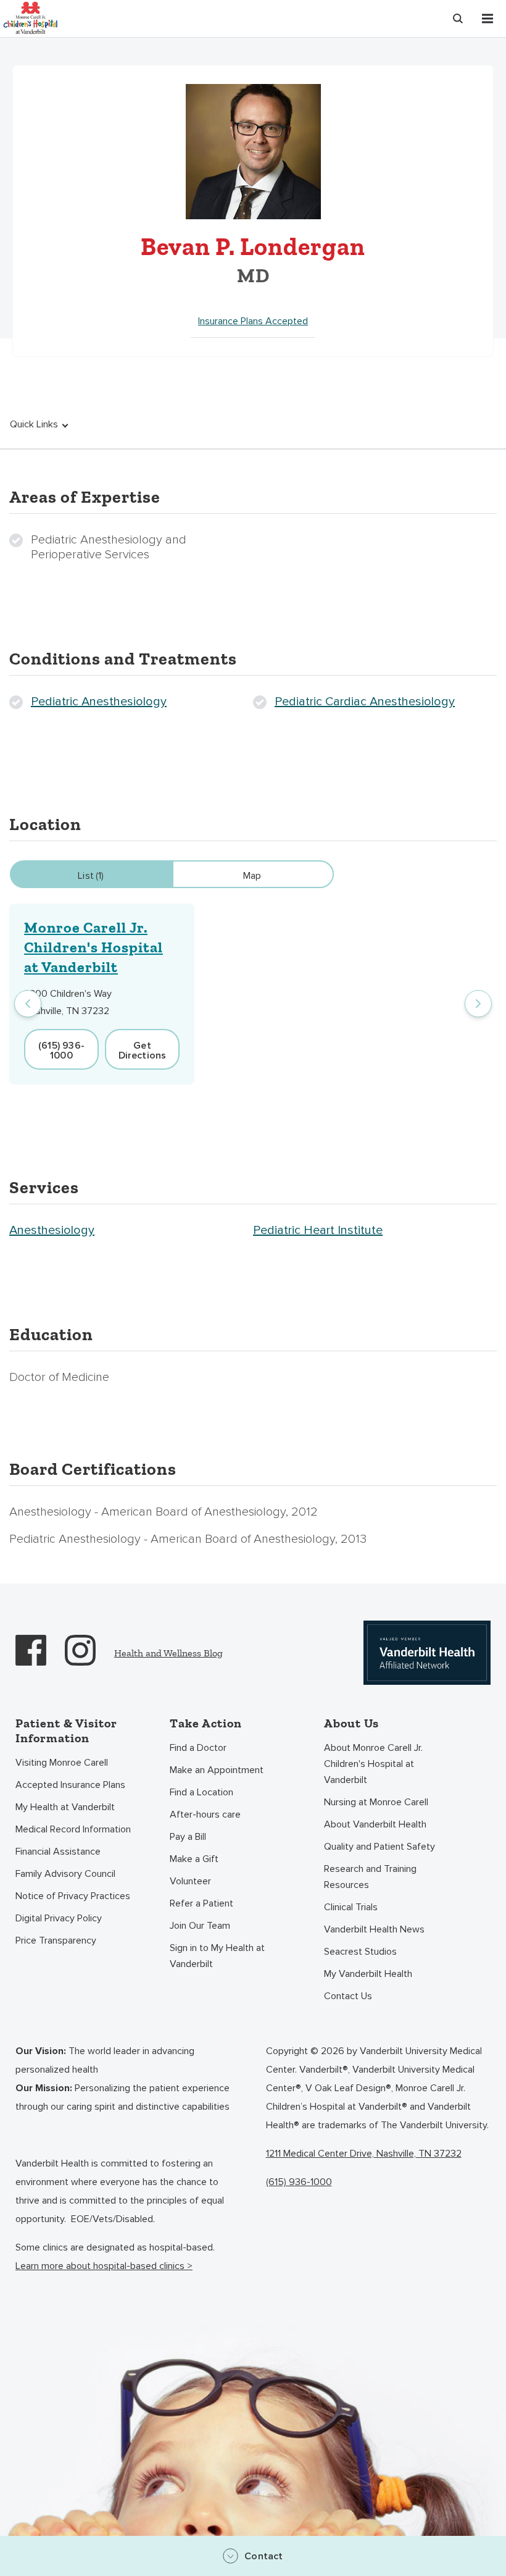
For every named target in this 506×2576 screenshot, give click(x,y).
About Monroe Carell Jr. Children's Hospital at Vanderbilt (373, 1764)
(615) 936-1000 (299, 2182)
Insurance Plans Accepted (253, 321)
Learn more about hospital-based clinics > (104, 2266)
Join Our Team (200, 1926)
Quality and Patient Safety (379, 1847)
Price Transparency (56, 1940)
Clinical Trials (351, 1907)
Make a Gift (194, 1859)
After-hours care (205, 1815)
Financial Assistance (58, 1852)
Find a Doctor (198, 1748)
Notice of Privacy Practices (73, 1896)
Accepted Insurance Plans (70, 1785)
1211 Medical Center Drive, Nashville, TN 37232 (364, 2154)
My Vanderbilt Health (368, 1974)
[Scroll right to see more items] (478, 1004)
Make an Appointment (217, 1770)
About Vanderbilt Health (375, 1824)
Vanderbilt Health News (374, 1929)
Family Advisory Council (65, 1874)
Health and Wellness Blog (168, 1653)
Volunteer (190, 1881)
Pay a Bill (188, 1837)
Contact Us (348, 1996)
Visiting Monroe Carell (62, 1763)
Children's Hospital (30, 17)
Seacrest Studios (360, 1952)
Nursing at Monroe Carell (376, 1802)
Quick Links (34, 424)
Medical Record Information (73, 1829)
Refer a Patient (201, 1903)
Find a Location (201, 1792)
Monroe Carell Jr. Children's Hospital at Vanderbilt (93, 947)
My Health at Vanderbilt (65, 1807)
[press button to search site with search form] (458, 19)
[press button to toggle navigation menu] (487, 19)
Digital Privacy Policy (59, 1918)
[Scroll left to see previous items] (28, 1004)
